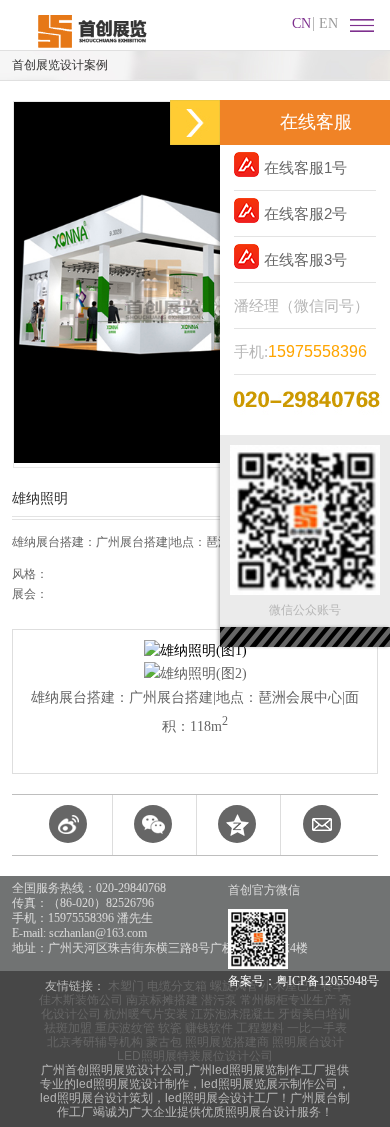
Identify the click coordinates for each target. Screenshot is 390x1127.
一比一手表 (317, 1028)
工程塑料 (260, 1028)
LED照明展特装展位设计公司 (195, 1056)
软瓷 (170, 1028)
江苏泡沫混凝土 (233, 1014)
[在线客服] (195, 122)
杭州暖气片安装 (146, 1014)
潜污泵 (219, 1000)
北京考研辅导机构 (95, 1042)
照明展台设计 (308, 1042)
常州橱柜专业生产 (288, 1000)
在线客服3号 (305, 259)
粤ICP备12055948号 (327, 981)
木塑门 (126, 986)
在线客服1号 (305, 167)
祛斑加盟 (68, 1028)
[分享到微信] (153, 825)
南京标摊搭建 (162, 1000)
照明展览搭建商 (227, 1042)
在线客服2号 (305, 213)
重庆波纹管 (125, 1028)
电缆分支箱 (177, 986)
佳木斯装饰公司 (81, 1000)
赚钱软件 (209, 1028)
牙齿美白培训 (314, 1014)
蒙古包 (164, 1042)
